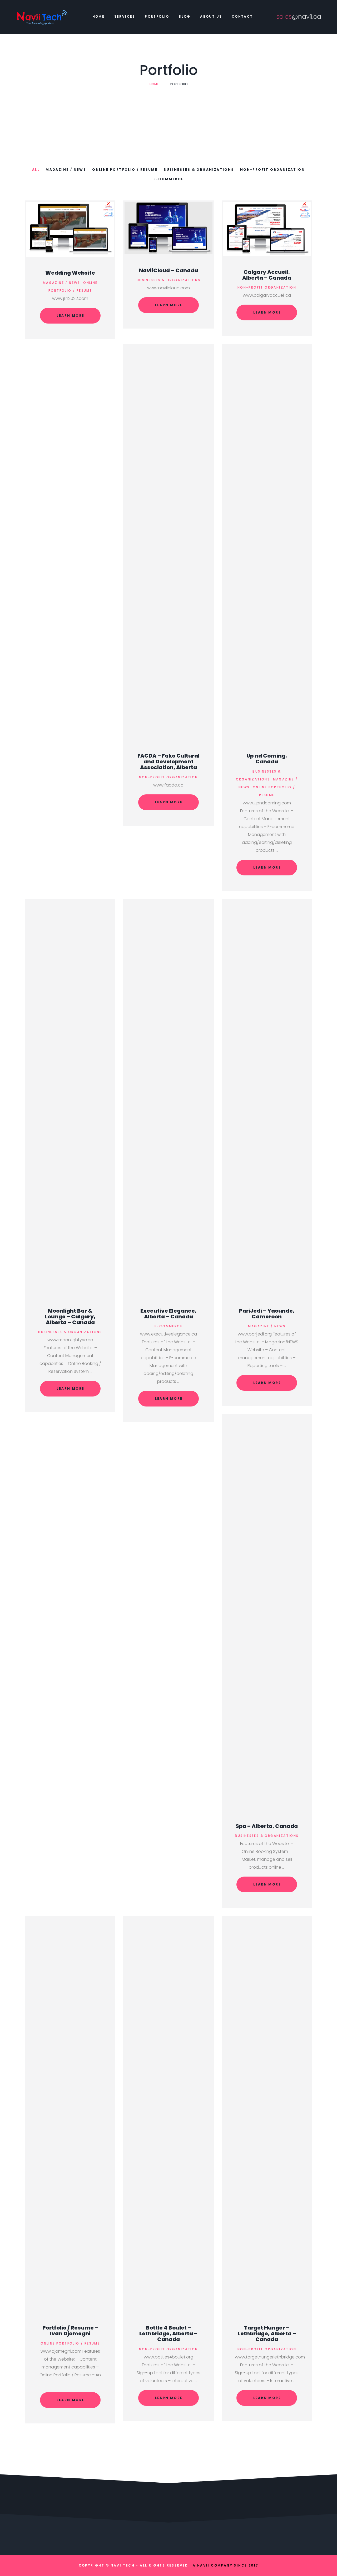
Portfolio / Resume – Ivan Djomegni (70, 2331)
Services (125, 16)
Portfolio (157, 16)
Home (99, 16)
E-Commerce (169, 179)
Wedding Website (70, 273)
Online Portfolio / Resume (125, 170)
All (36, 170)
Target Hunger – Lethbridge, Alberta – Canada (267, 2333)
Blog (185, 16)
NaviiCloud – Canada (168, 270)
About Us (211, 16)
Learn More (70, 316)
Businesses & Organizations (199, 170)
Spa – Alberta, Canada (267, 1826)
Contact (242, 16)
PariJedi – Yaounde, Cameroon (267, 1314)
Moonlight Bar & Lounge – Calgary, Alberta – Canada (70, 1317)
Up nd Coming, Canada (267, 759)
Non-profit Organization (272, 170)
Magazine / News (66, 170)
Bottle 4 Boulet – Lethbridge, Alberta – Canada (168, 2333)
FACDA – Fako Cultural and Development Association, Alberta (168, 762)
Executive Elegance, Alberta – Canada (168, 1314)
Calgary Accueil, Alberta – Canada (267, 275)
